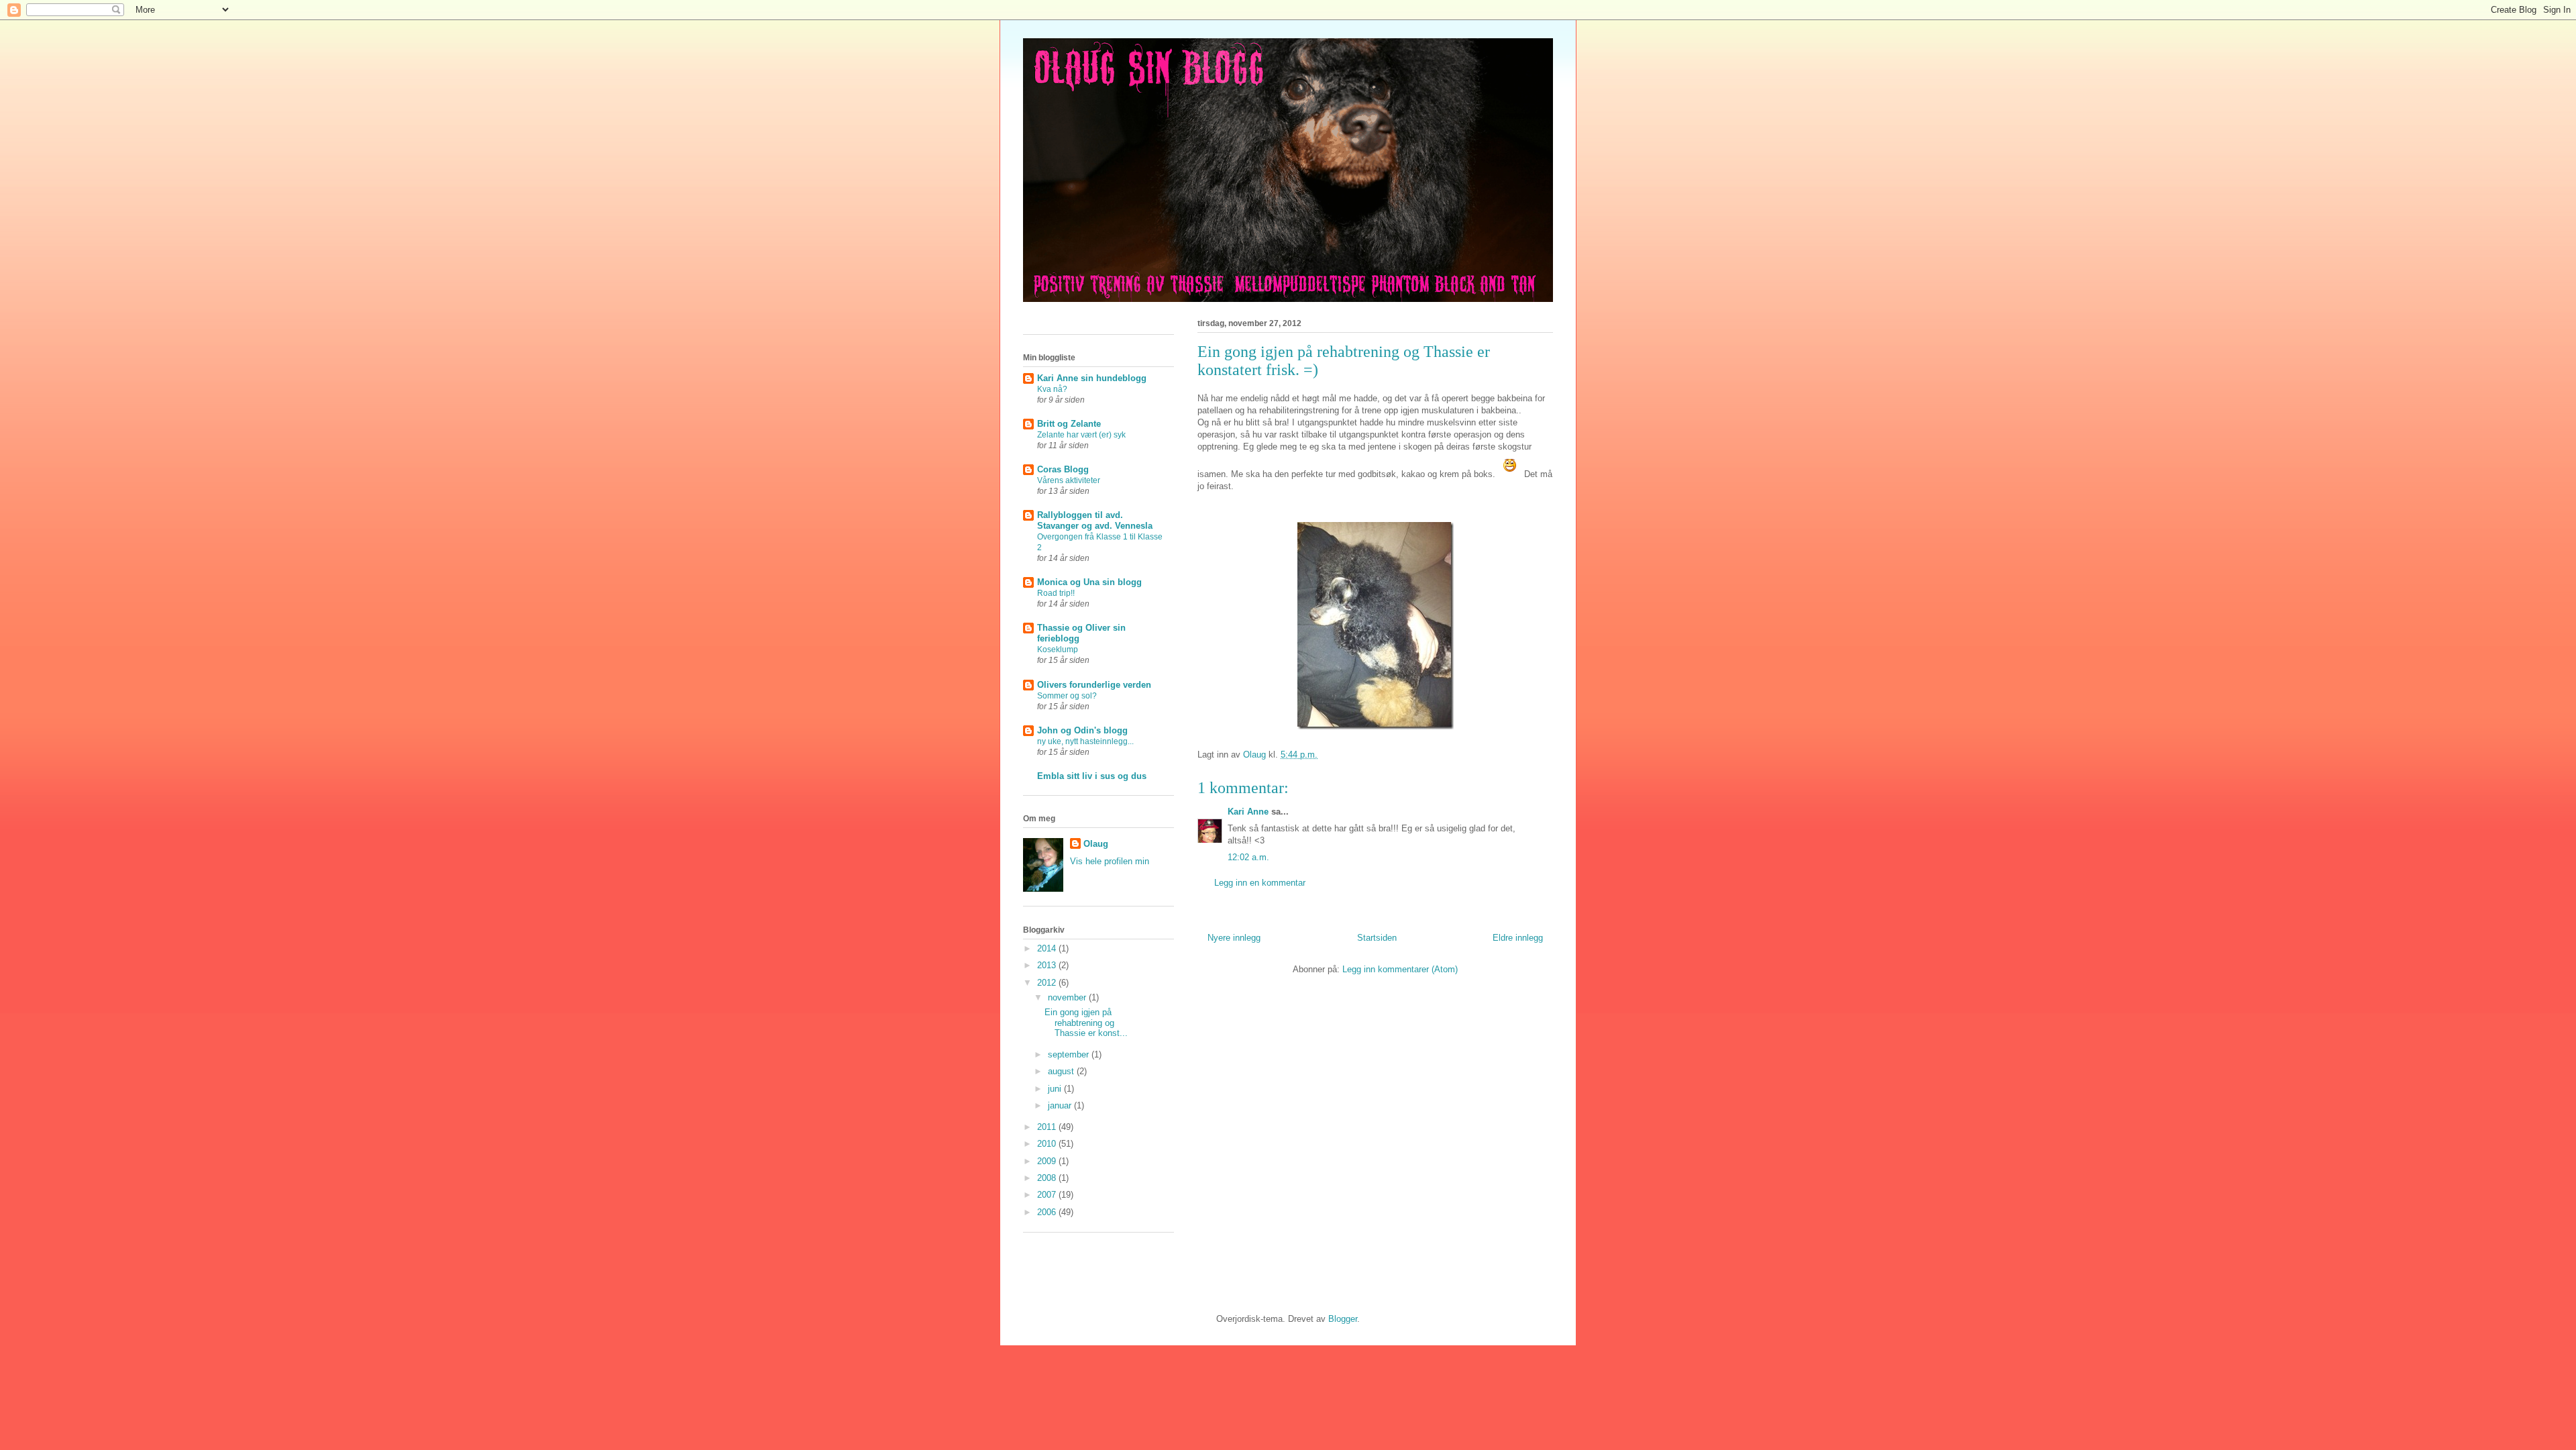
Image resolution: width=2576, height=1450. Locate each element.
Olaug (1096, 844)
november (1068, 997)
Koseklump (1058, 650)
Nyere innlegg (1234, 938)
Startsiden (1377, 938)
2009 (1048, 1161)
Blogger (1343, 1319)
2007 (1048, 1195)
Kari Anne (1248, 812)
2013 (1048, 965)
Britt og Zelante (1069, 424)
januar (1061, 1105)
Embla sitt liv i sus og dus (1092, 776)
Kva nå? (1052, 389)
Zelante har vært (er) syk (1081, 435)
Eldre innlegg (1518, 938)
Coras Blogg (1063, 469)
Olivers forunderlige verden (1094, 685)
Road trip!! (1056, 593)
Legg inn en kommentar (1260, 883)
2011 (1048, 1127)
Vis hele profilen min (1110, 861)
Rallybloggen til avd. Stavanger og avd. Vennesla (1095, 520)
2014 (1048, 948)
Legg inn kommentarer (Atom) (1400, 969)
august (1062, 1071)
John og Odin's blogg (1082, 730)
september (1070, 1054)
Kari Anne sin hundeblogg (1092, 378)
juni (1056, 1089)
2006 (1048, 1212)
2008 (1048, 1178)
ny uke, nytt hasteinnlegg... (1085, 741)
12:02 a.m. (1248, 857)
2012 (1048, 983)
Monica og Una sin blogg (1089, 582)
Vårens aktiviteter (1069, 480)
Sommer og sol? (1067, 696)
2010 (1048, 1144)
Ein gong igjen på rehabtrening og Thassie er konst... (1086, 1023)
